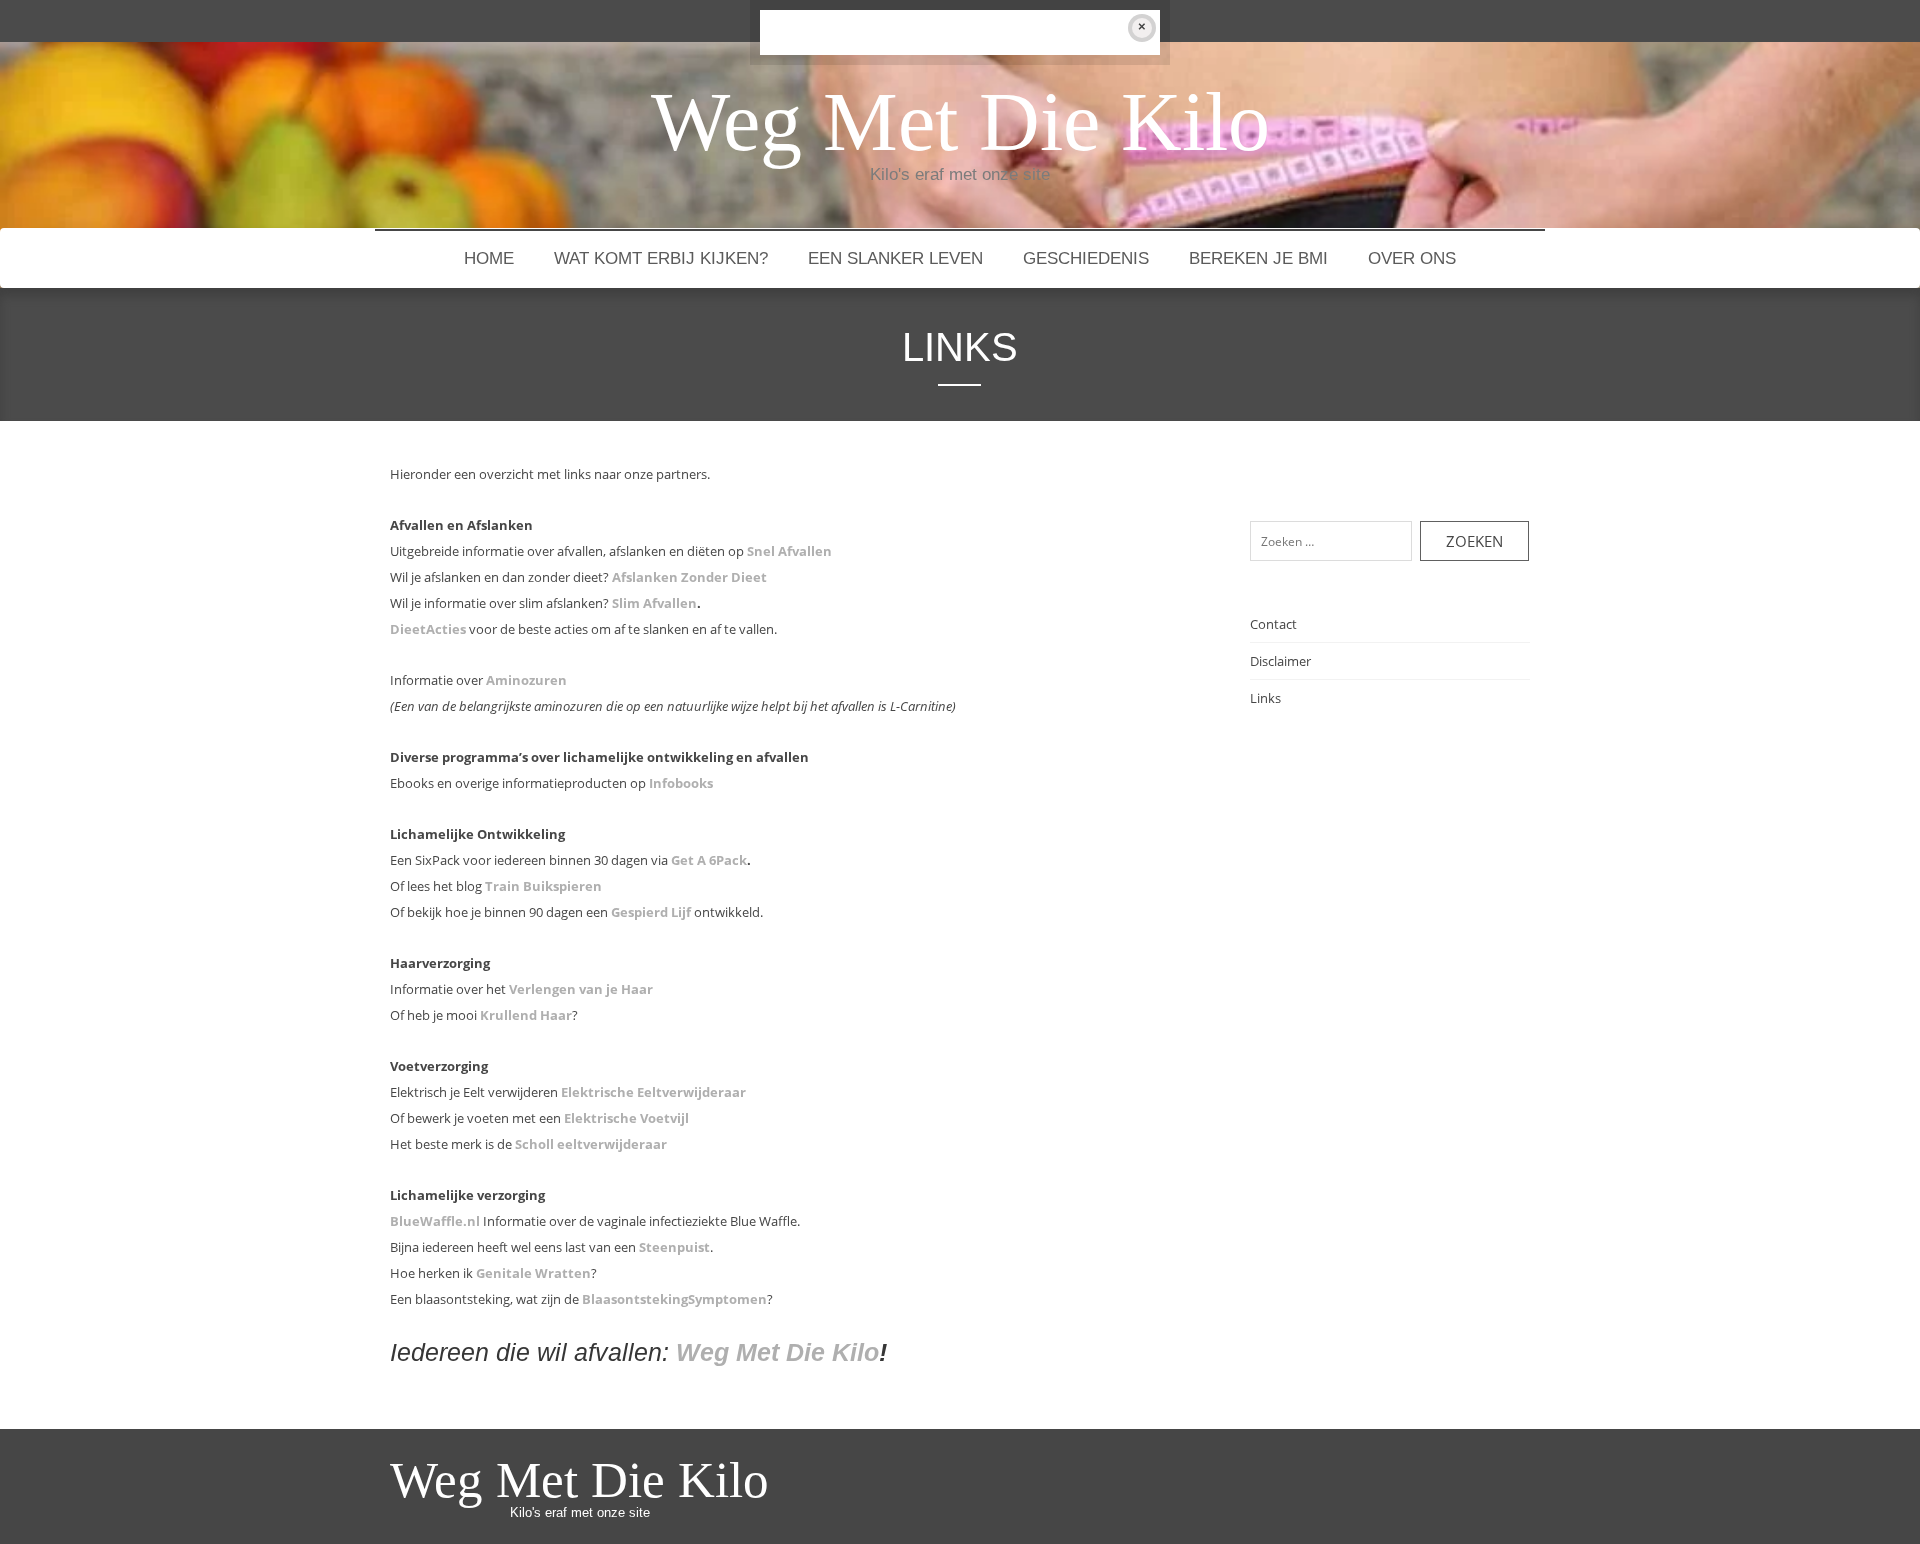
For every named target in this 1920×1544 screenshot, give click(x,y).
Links (1265, 698)
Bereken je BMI (1258, 258)
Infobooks (681, 783)
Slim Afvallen (654, 603)
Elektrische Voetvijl (626, 1118)
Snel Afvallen (789, 551)
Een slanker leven (895, 258)
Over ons (1412, 258)
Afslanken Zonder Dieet (689, 577)
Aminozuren (526, 680)
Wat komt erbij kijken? (661, 258)
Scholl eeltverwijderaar (591, 1144)
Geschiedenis (1086, 258)
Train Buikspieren (543, 886)
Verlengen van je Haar (581, 989)
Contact (1273, 624)
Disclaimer (1280, 661)
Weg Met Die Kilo (777, 1352)
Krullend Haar (526, 1015)
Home (489, 258)
